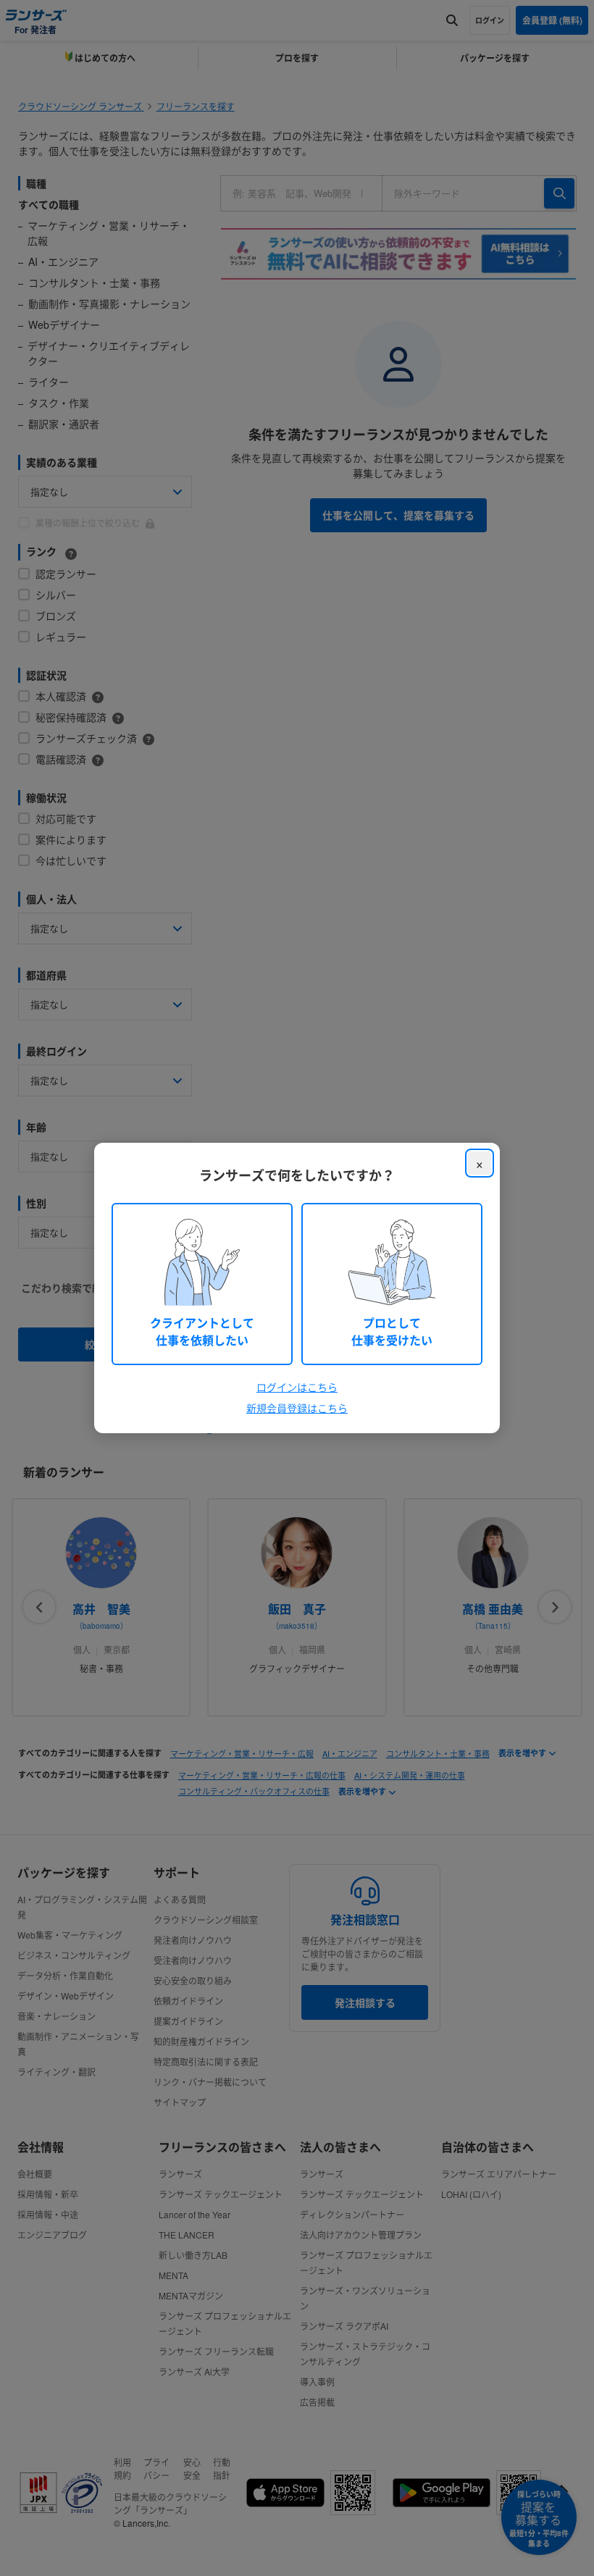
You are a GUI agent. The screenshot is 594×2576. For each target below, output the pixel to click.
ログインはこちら (297, 1387)
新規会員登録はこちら (297, 1408)
